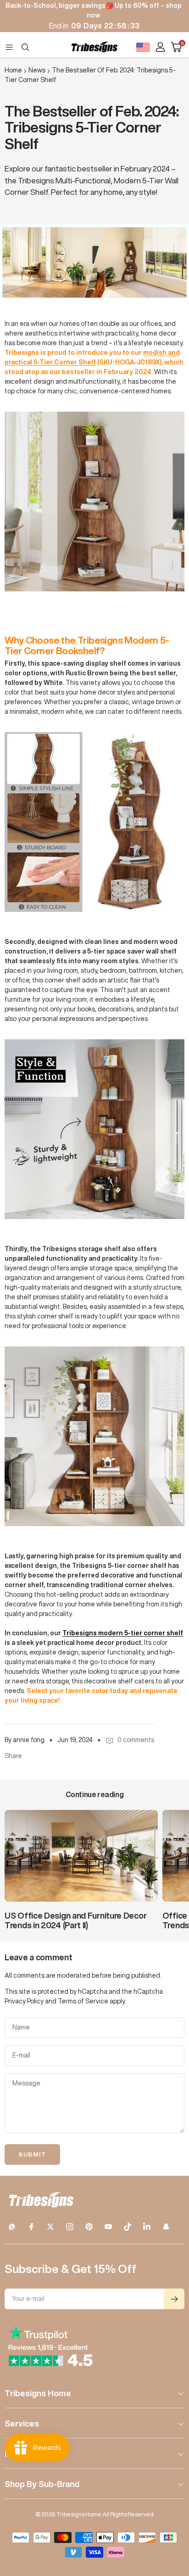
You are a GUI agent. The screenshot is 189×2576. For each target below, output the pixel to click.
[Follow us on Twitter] (50, 2227)
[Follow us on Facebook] (31, 2227)
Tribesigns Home (38, 2393)
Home (13, 70)
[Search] (25, 47)
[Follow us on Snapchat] (166, 2227)
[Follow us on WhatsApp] (12, 2227)
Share (13, 1756)
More (15, 2454)
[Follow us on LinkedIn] (147, 2227)
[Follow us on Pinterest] (89, 2227)
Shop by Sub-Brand (42, 2484)
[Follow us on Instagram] (70, 2227)
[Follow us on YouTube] (108, 2227)
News (37, 70)
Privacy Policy (24, 2001)
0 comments (136, 1740)
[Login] (160, 47)
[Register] (174, 2299)
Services (22, 2423)
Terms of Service (83, 2001)
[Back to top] (171, 2515)
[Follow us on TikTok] (128, 2227)
